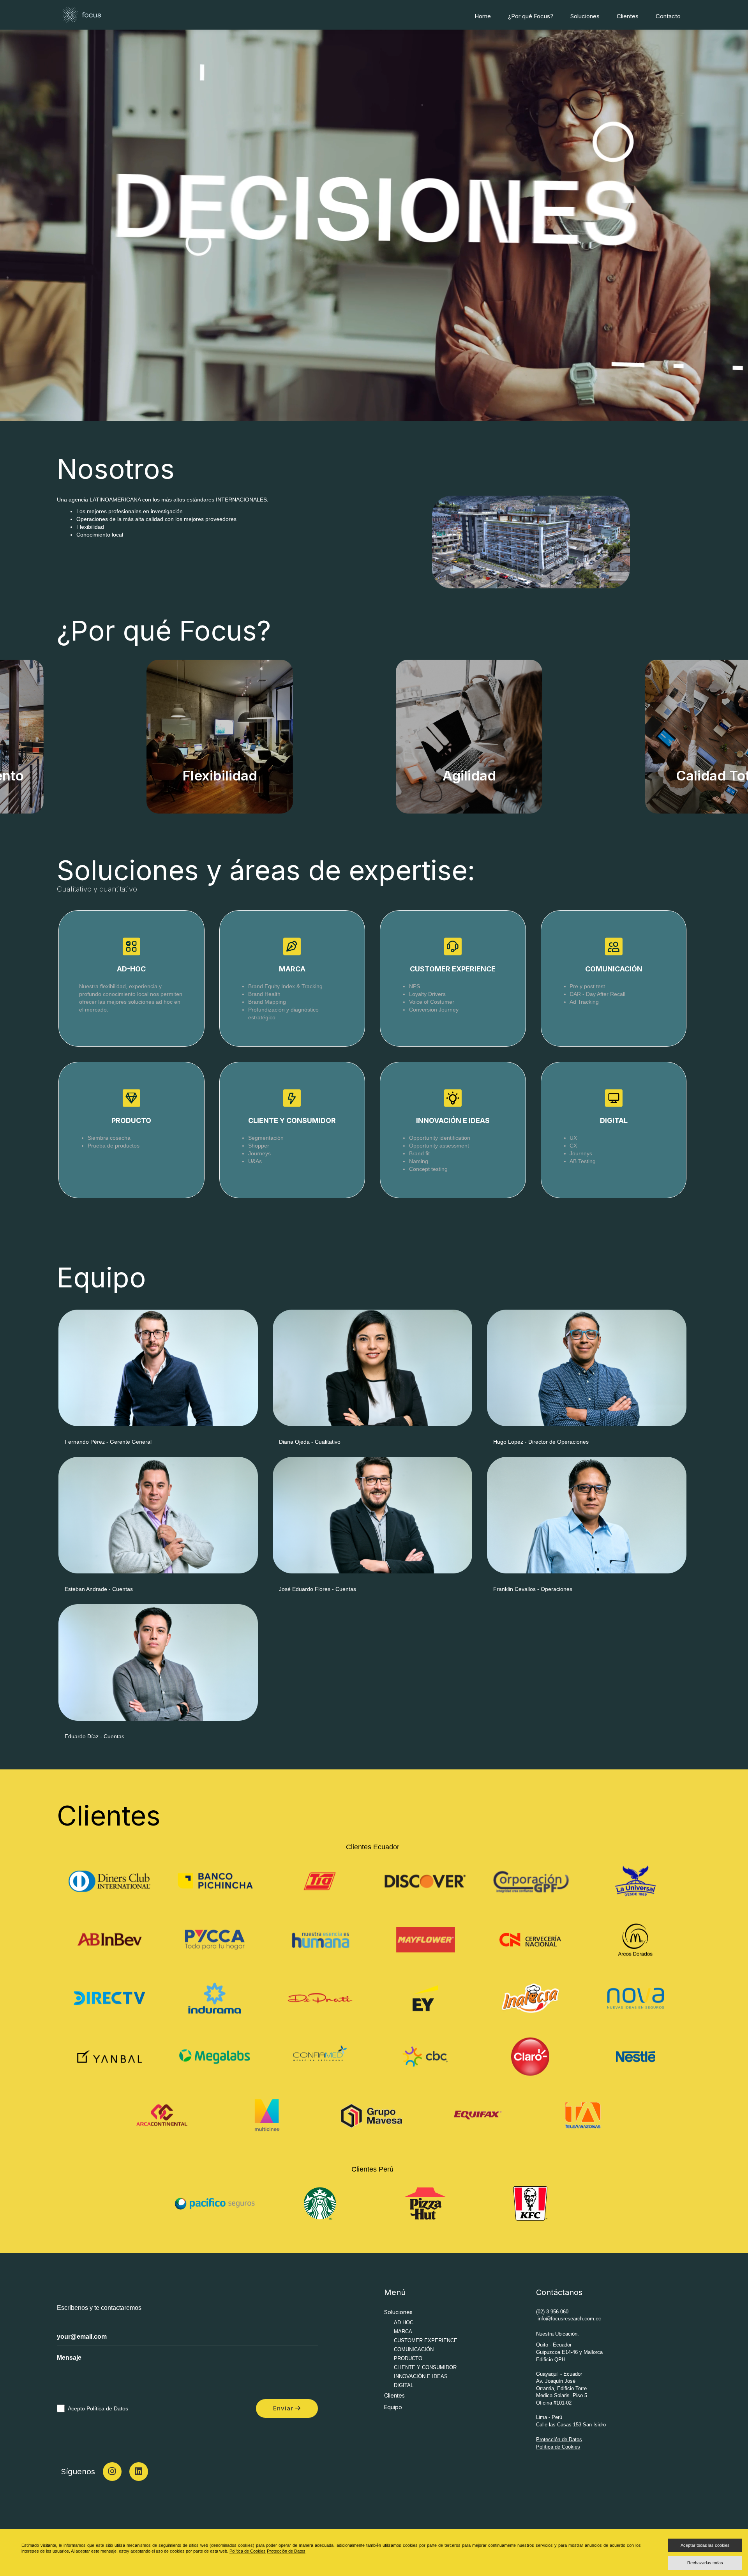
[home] (81, 14)
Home (483, 16)
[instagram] (112, 2472)
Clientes (628, 16)
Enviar (278, 2408)
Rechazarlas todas (705, 2563)
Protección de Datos (559, 2439)
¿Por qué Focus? (531, 16)
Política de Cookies (558, 2447)
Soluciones (585, 16)
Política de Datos (107, 2408)
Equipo (393, 2407)
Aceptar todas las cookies (705, 2545)
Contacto (668, 16)
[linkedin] (139, 2472)
